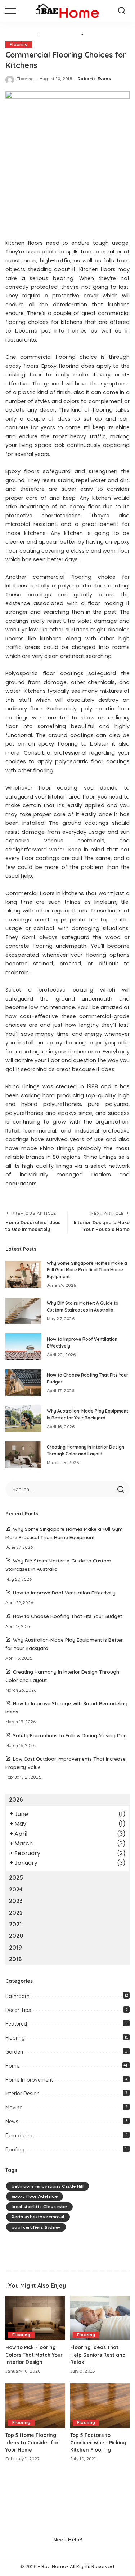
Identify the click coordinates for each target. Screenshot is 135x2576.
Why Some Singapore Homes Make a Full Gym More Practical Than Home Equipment (87, 1270)
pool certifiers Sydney (36, 2227)
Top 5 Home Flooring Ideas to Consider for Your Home (32, 2442)
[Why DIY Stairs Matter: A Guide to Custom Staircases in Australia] (23, 1311)
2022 (16, 1913)
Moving (14, 2108)
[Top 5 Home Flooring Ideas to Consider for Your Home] (35, 2406)
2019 (15, 1948)
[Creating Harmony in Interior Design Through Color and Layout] (23, 1455)
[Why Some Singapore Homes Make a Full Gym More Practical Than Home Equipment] (23, 1274)
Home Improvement (29, 2080)
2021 (15, 1924)
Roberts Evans (94, 79)
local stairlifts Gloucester (39, 2207)
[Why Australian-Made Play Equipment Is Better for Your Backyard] (23, 1419)
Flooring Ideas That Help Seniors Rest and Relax (98, 2355)
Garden (14, 2052)
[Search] (122, 11)
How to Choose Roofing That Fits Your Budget (67, 1616)
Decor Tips (18, 2010)
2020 (16, 1936)
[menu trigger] (14, 11)
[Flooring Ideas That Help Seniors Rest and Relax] (100, 2318)
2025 (16, 1877)
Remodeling (20, 2136)
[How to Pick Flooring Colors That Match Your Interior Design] (35, 2318)
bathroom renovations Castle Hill (48, 2186)
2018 (15, 1959)
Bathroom (17, 1996)
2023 (16, 1901)
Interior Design (22, 2094)
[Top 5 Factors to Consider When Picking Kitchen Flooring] (100, 2406)
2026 (16, 1799)
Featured (16, 2024)
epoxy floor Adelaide (35, 2196)
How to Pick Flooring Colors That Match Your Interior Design (34, 2355)
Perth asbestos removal (38, 2217)
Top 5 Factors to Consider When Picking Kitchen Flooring (98, 2442)
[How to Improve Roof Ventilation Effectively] (23, 1347)
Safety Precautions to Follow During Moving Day (70, 1735)
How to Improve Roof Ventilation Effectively (64, 1593)
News (12, 2122)
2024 (16, 1889)
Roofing (15, 2150)
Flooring (19, 44)
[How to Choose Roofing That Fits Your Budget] (23, 1383)
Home (12, 2066)
